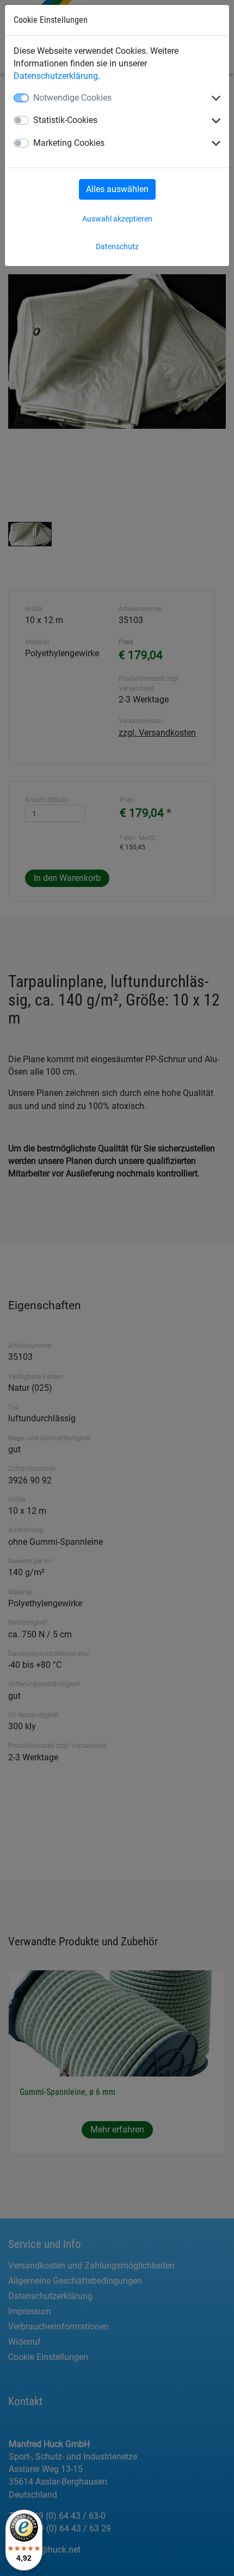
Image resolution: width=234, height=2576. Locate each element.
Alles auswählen (117, 189)
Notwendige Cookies (72, 98)
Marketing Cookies (69, 143)
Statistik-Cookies (65, 120)
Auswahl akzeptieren (117, 219)
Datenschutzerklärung (56, 76)
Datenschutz (117, 246)
